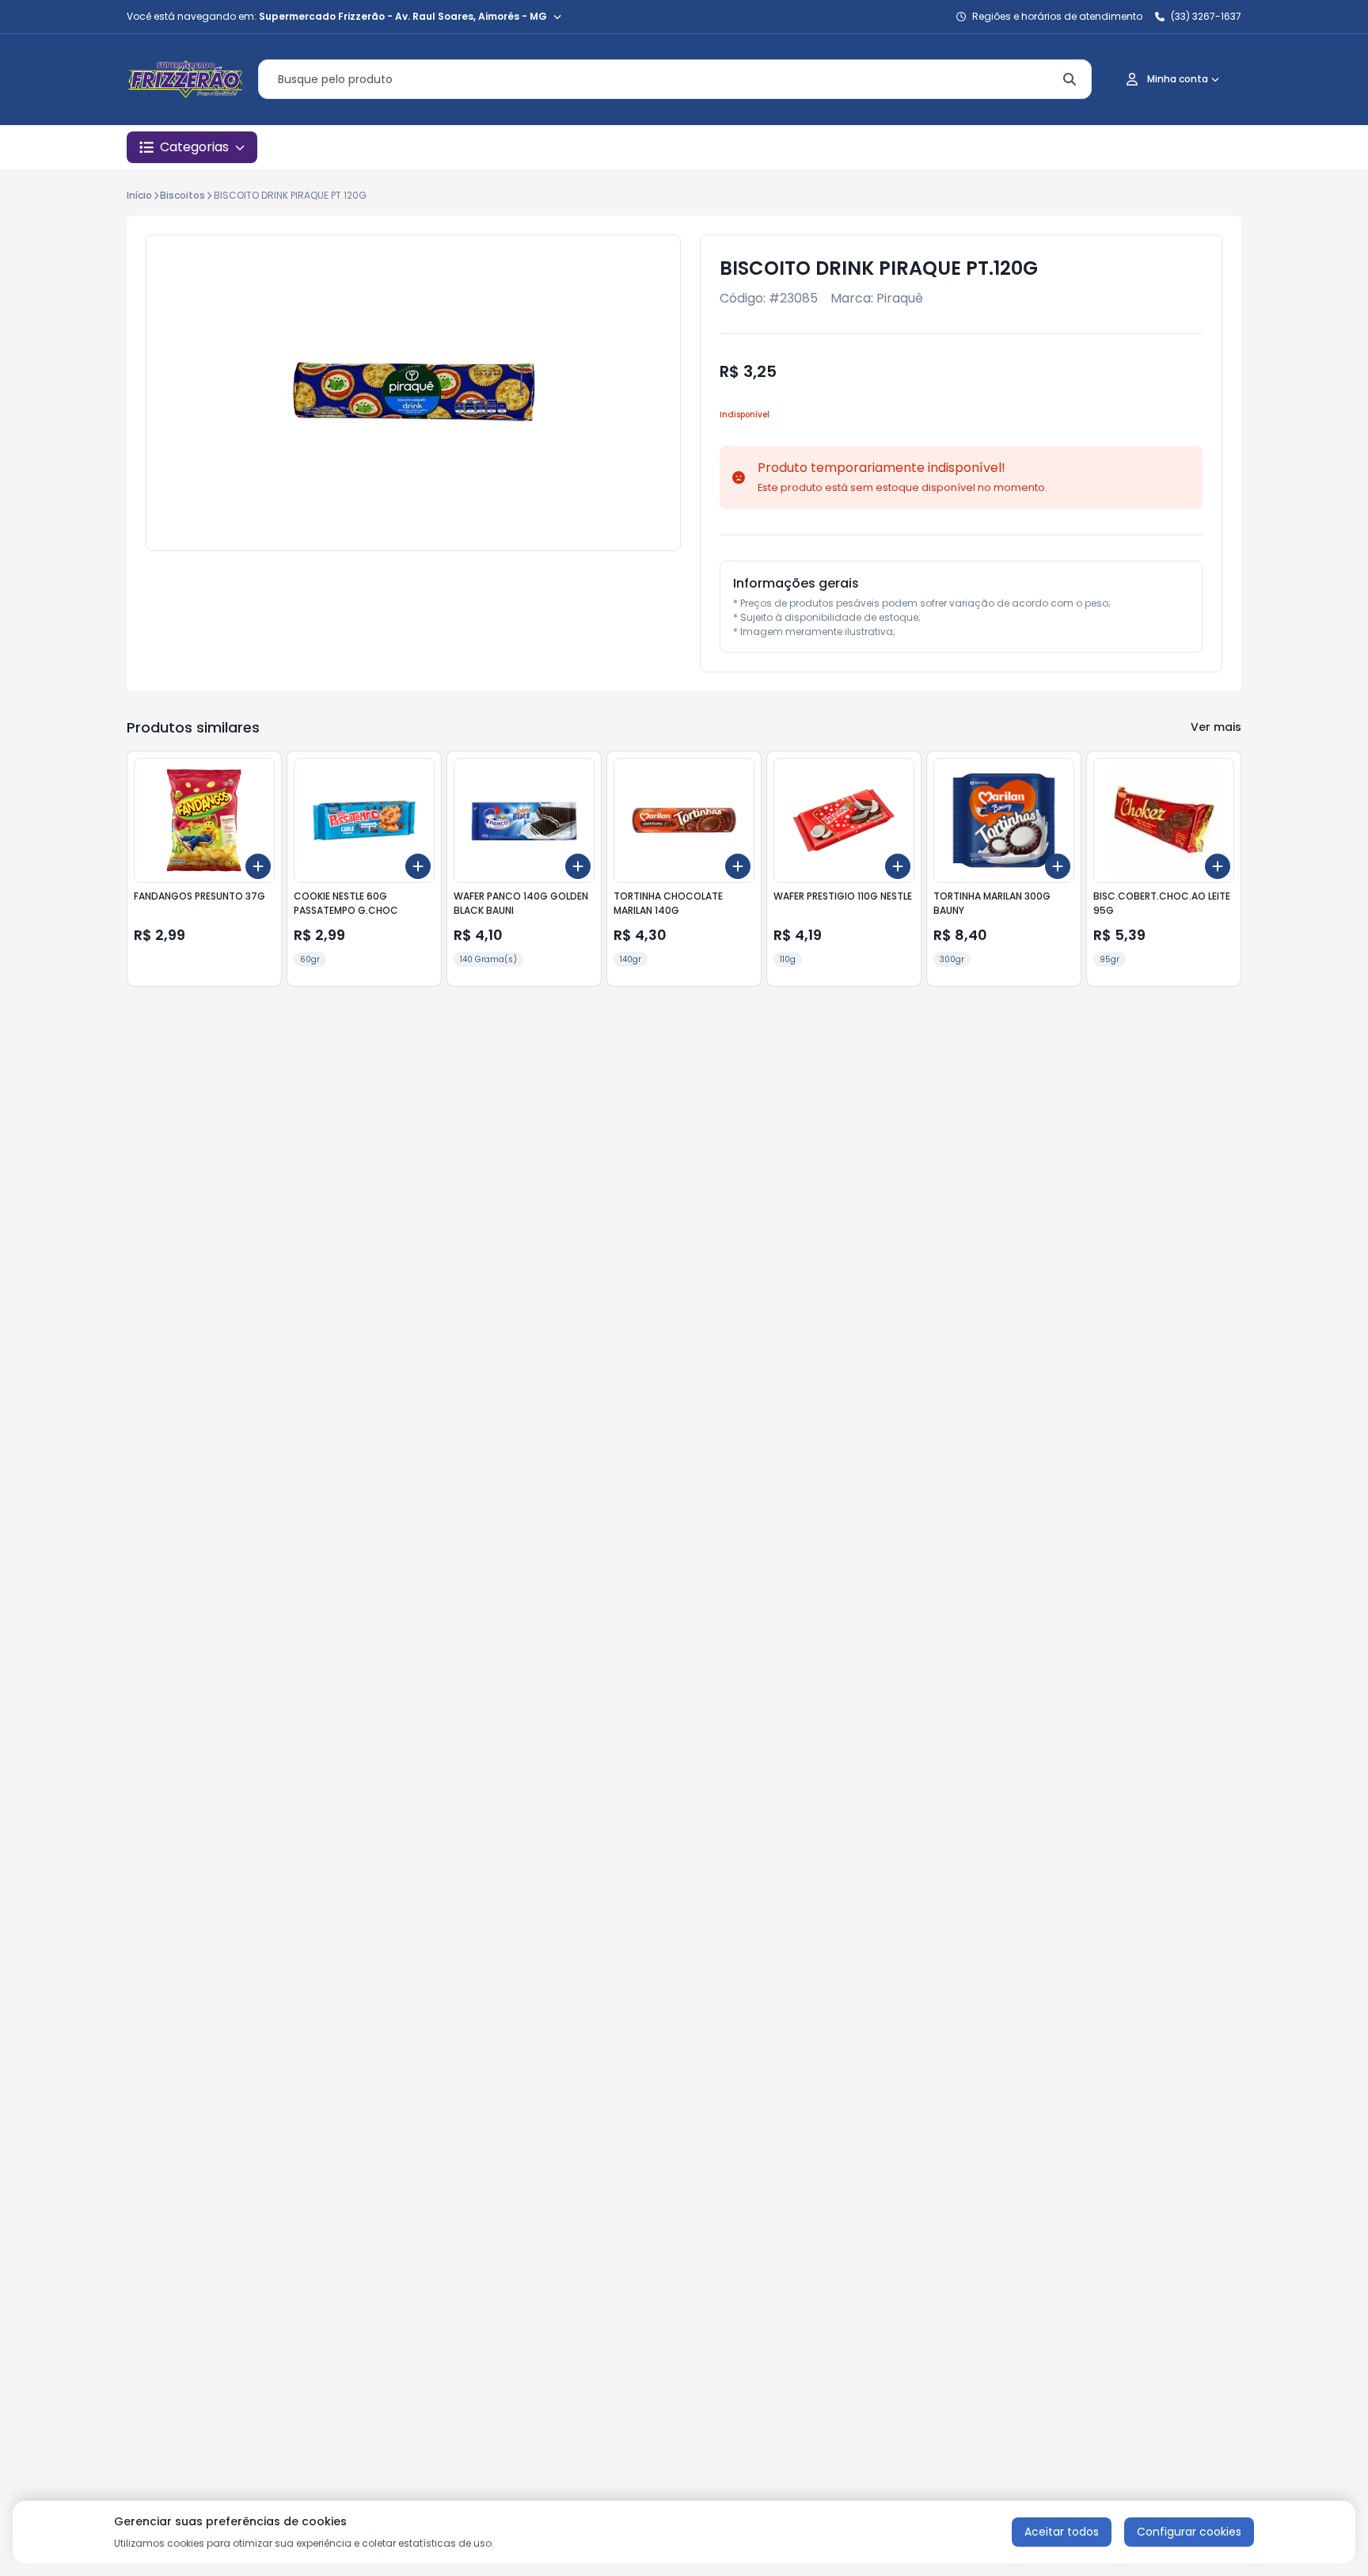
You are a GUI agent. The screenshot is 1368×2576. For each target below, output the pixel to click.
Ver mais (1216, 727)
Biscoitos (182, 195)
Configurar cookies (1189, 2532)
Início (139, 195)
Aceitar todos (1062, 2532)
